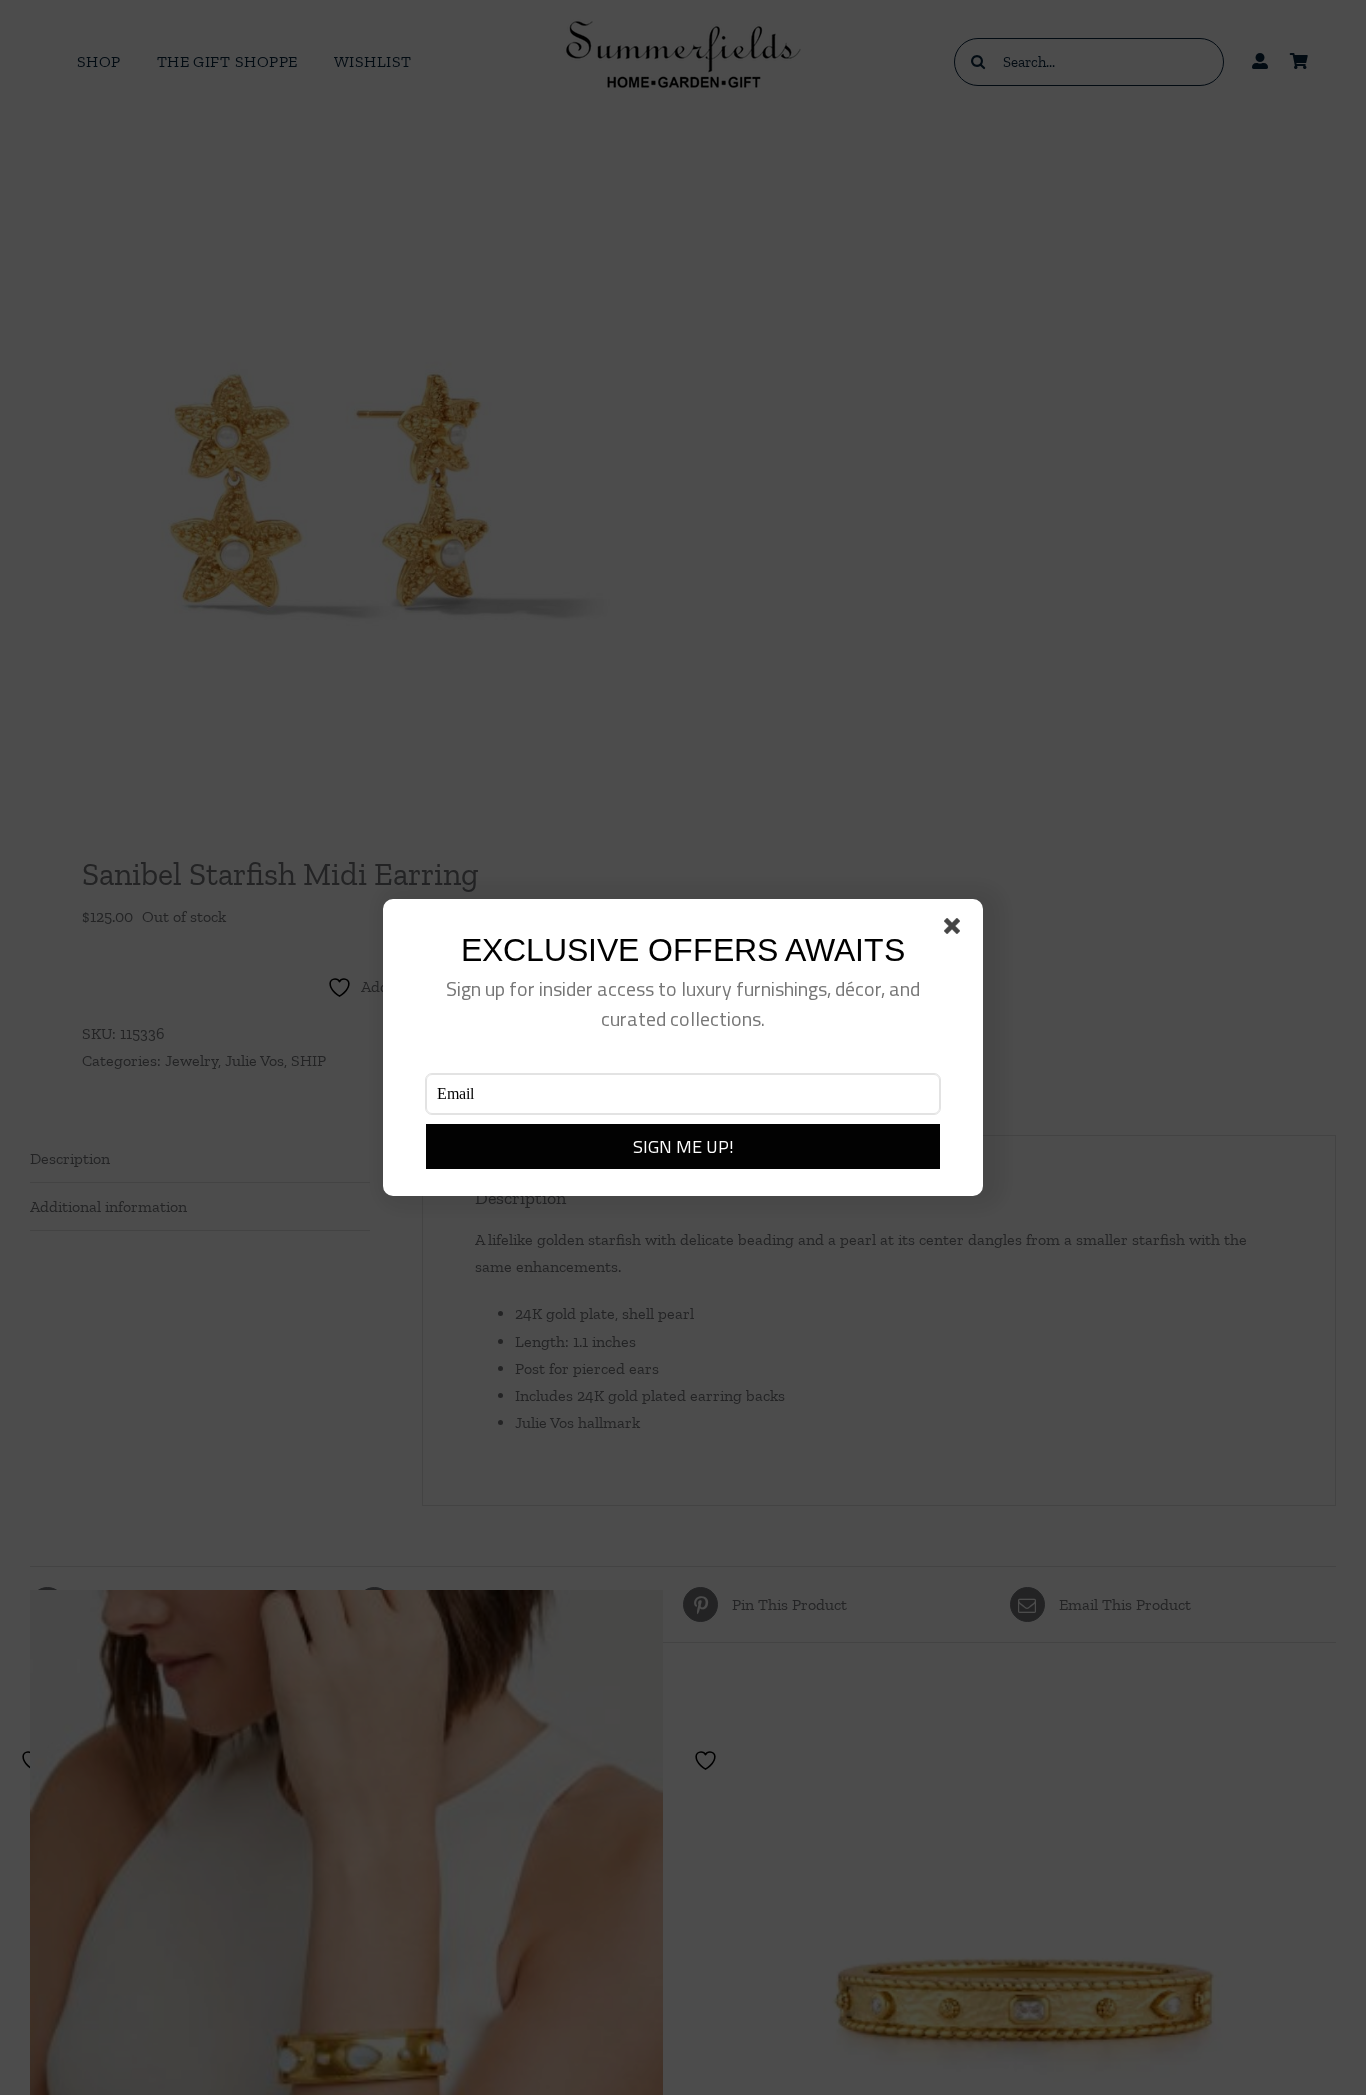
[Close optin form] (956, 930)
